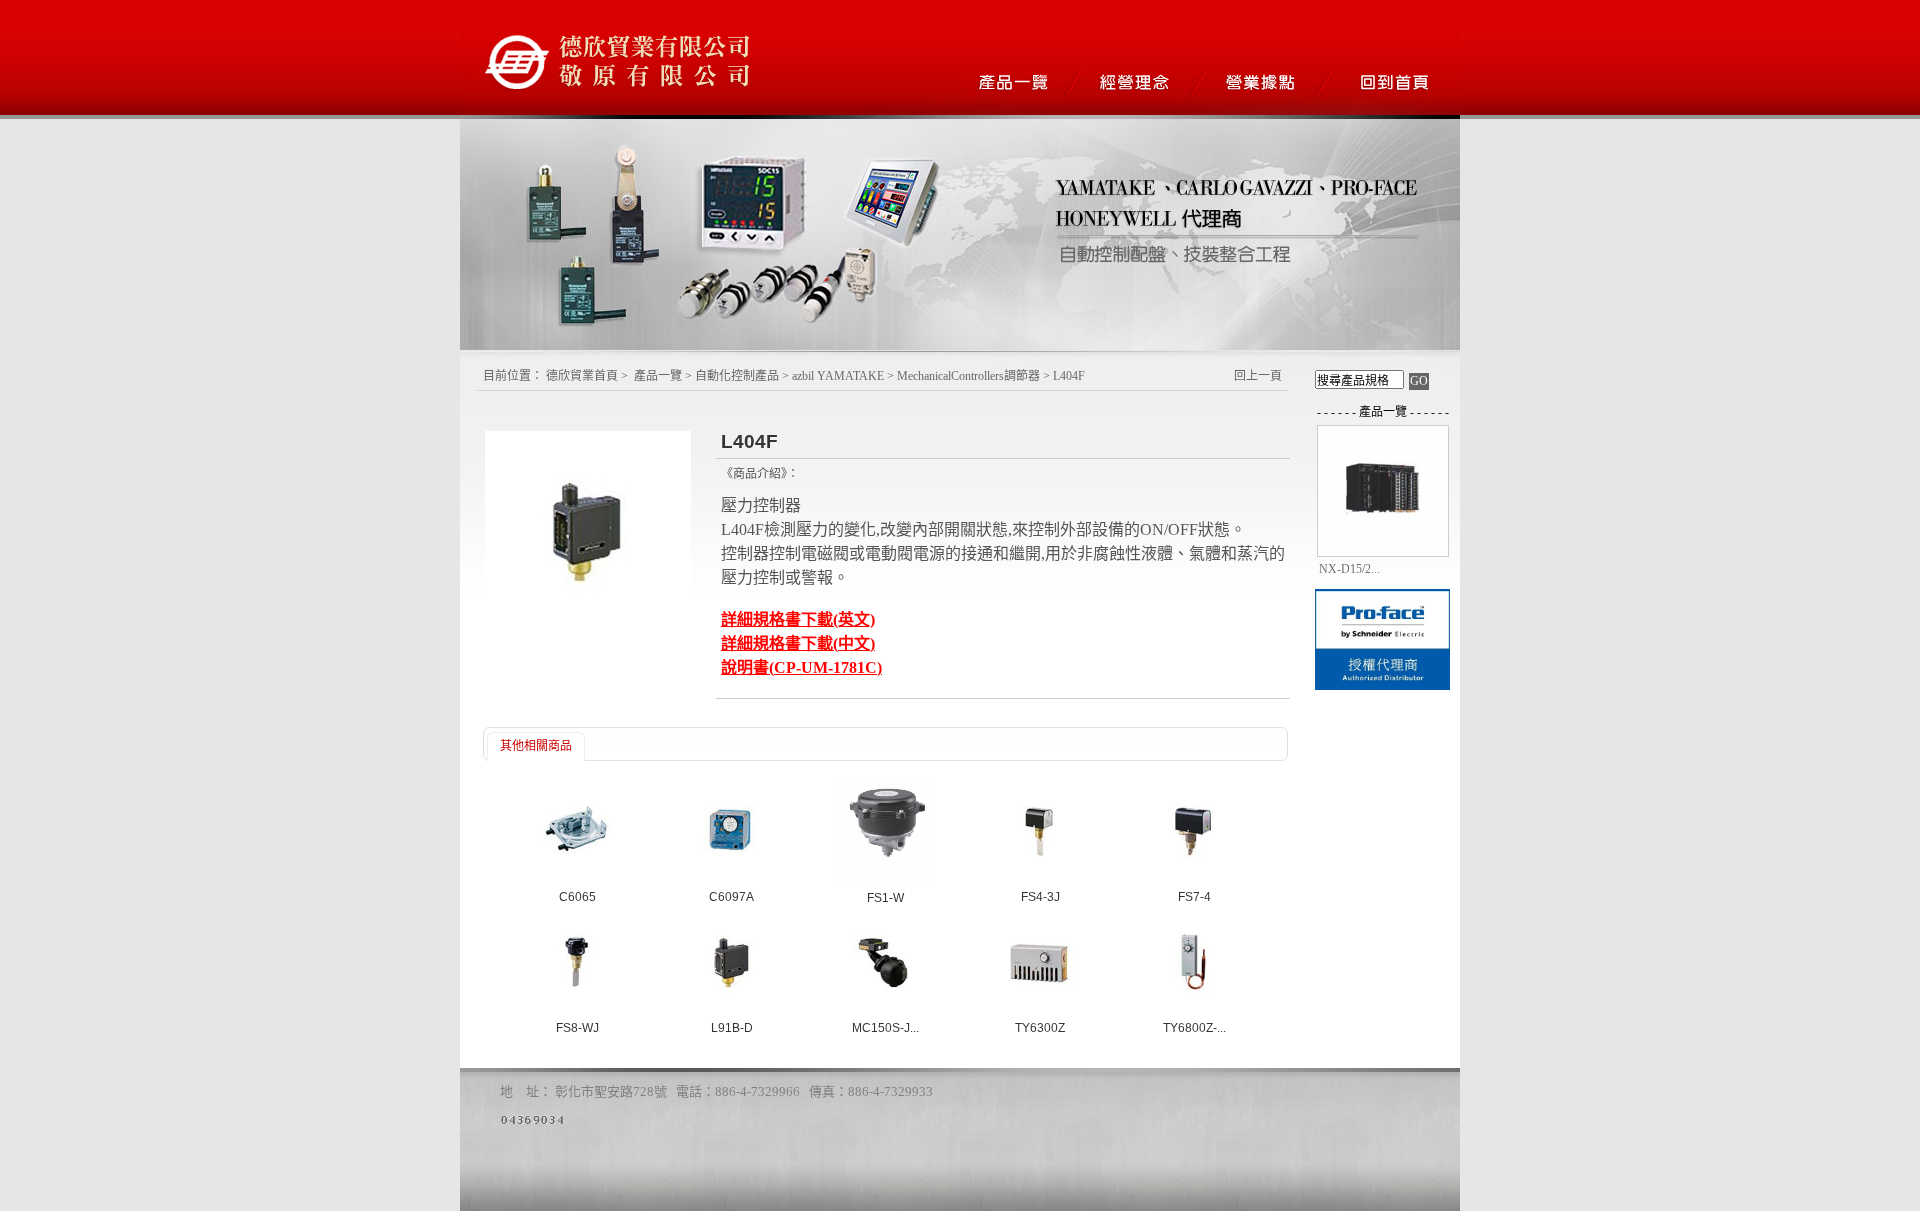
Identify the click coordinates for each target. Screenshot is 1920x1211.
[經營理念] (1147, 82)
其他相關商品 (536, 746)
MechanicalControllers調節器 (970, 376)
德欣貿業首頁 (582, 376)
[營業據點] (1272, 82)
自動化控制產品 (737, 376)
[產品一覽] (1022, 82)
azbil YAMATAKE (838, 376)
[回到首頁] (1397, 82)
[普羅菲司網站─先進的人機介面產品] (1382, 688)
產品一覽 (658, 376)
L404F (1069, 376)
